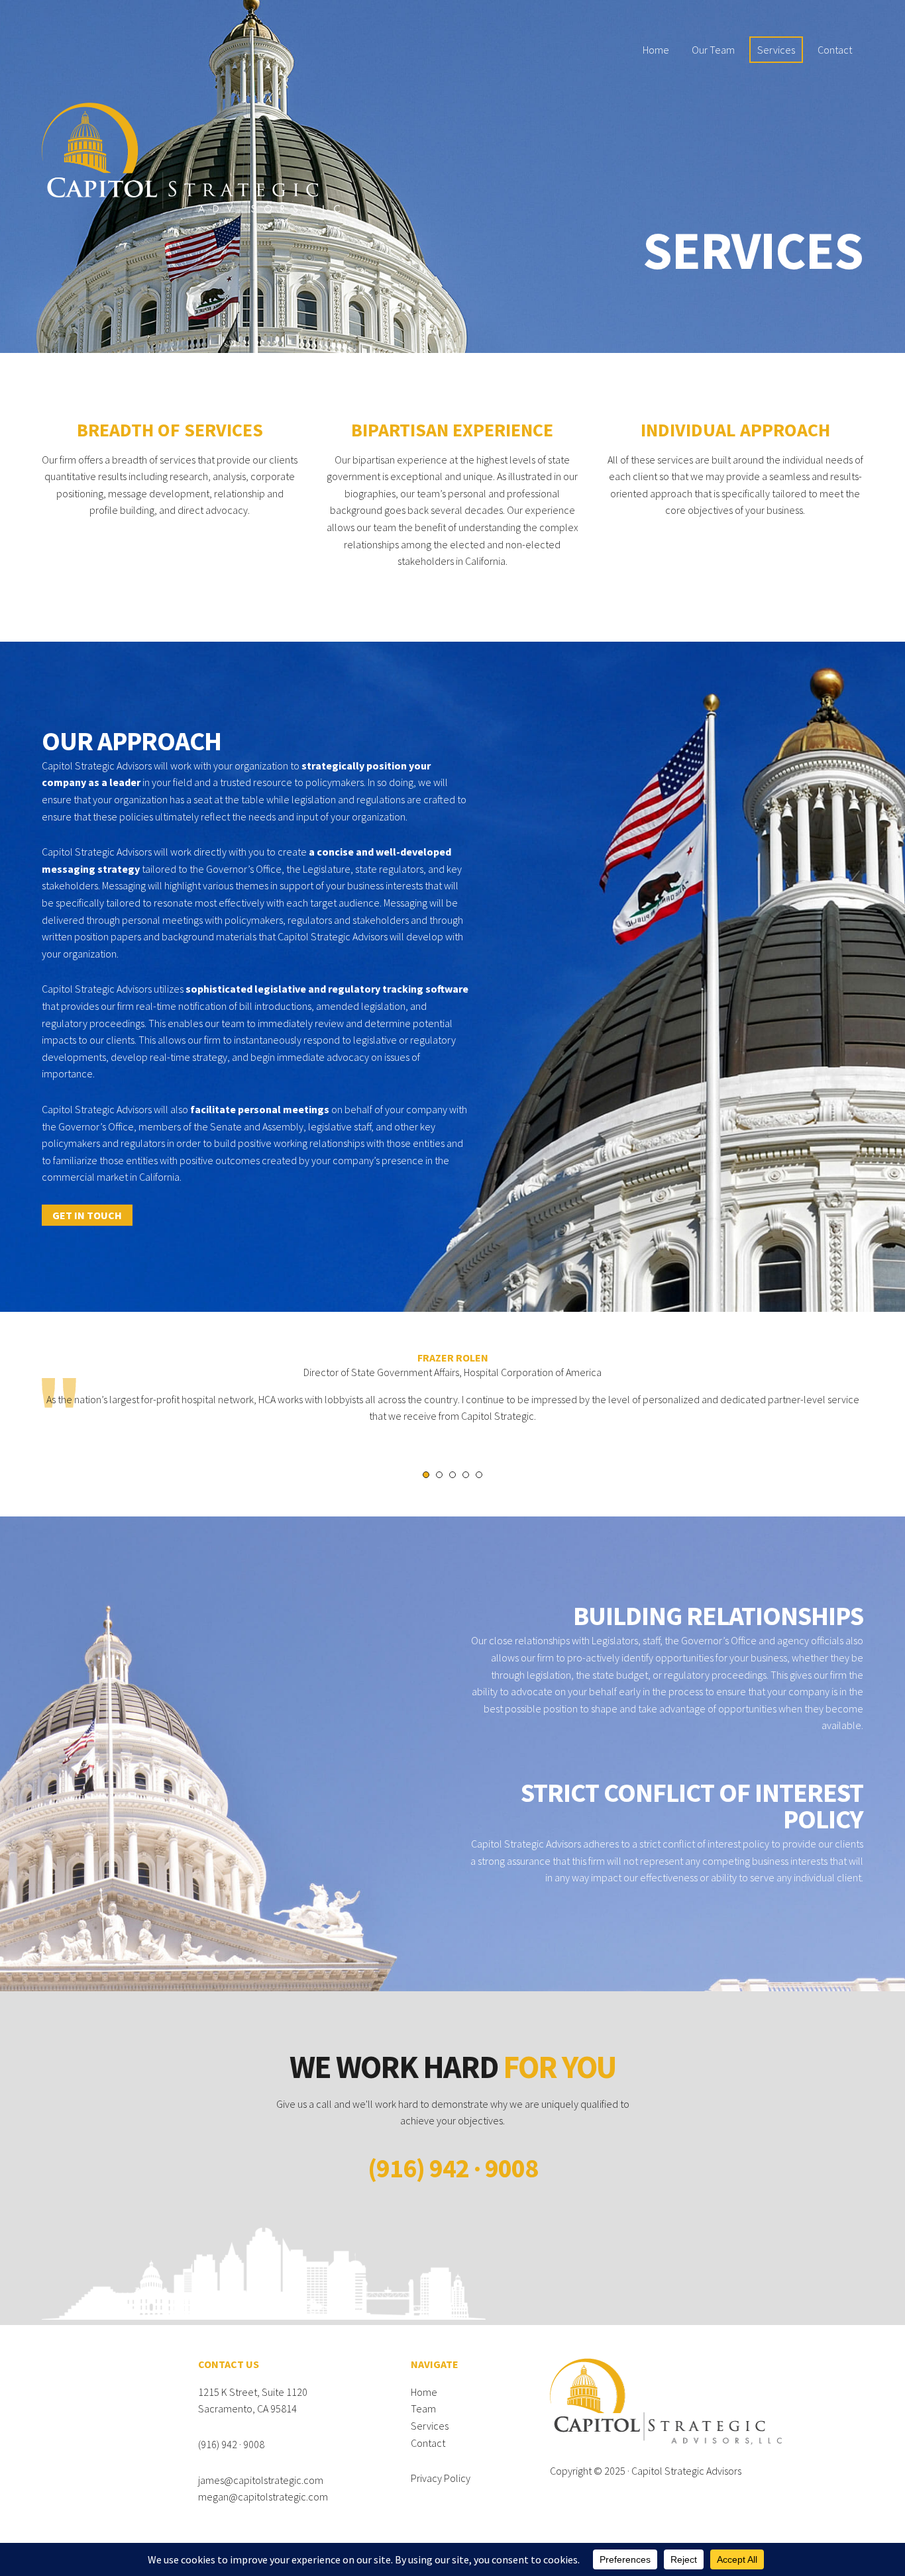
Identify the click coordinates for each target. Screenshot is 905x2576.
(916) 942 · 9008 (231, 2444)
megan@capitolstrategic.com (263, 2497)
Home (424, 2392)
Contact (428, 2443)
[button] (87, 1215)
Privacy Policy (441, 2478)
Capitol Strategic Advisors (686, 2471)
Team (423, 2408)
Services (430, 2426)
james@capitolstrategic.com (261, 2480)
